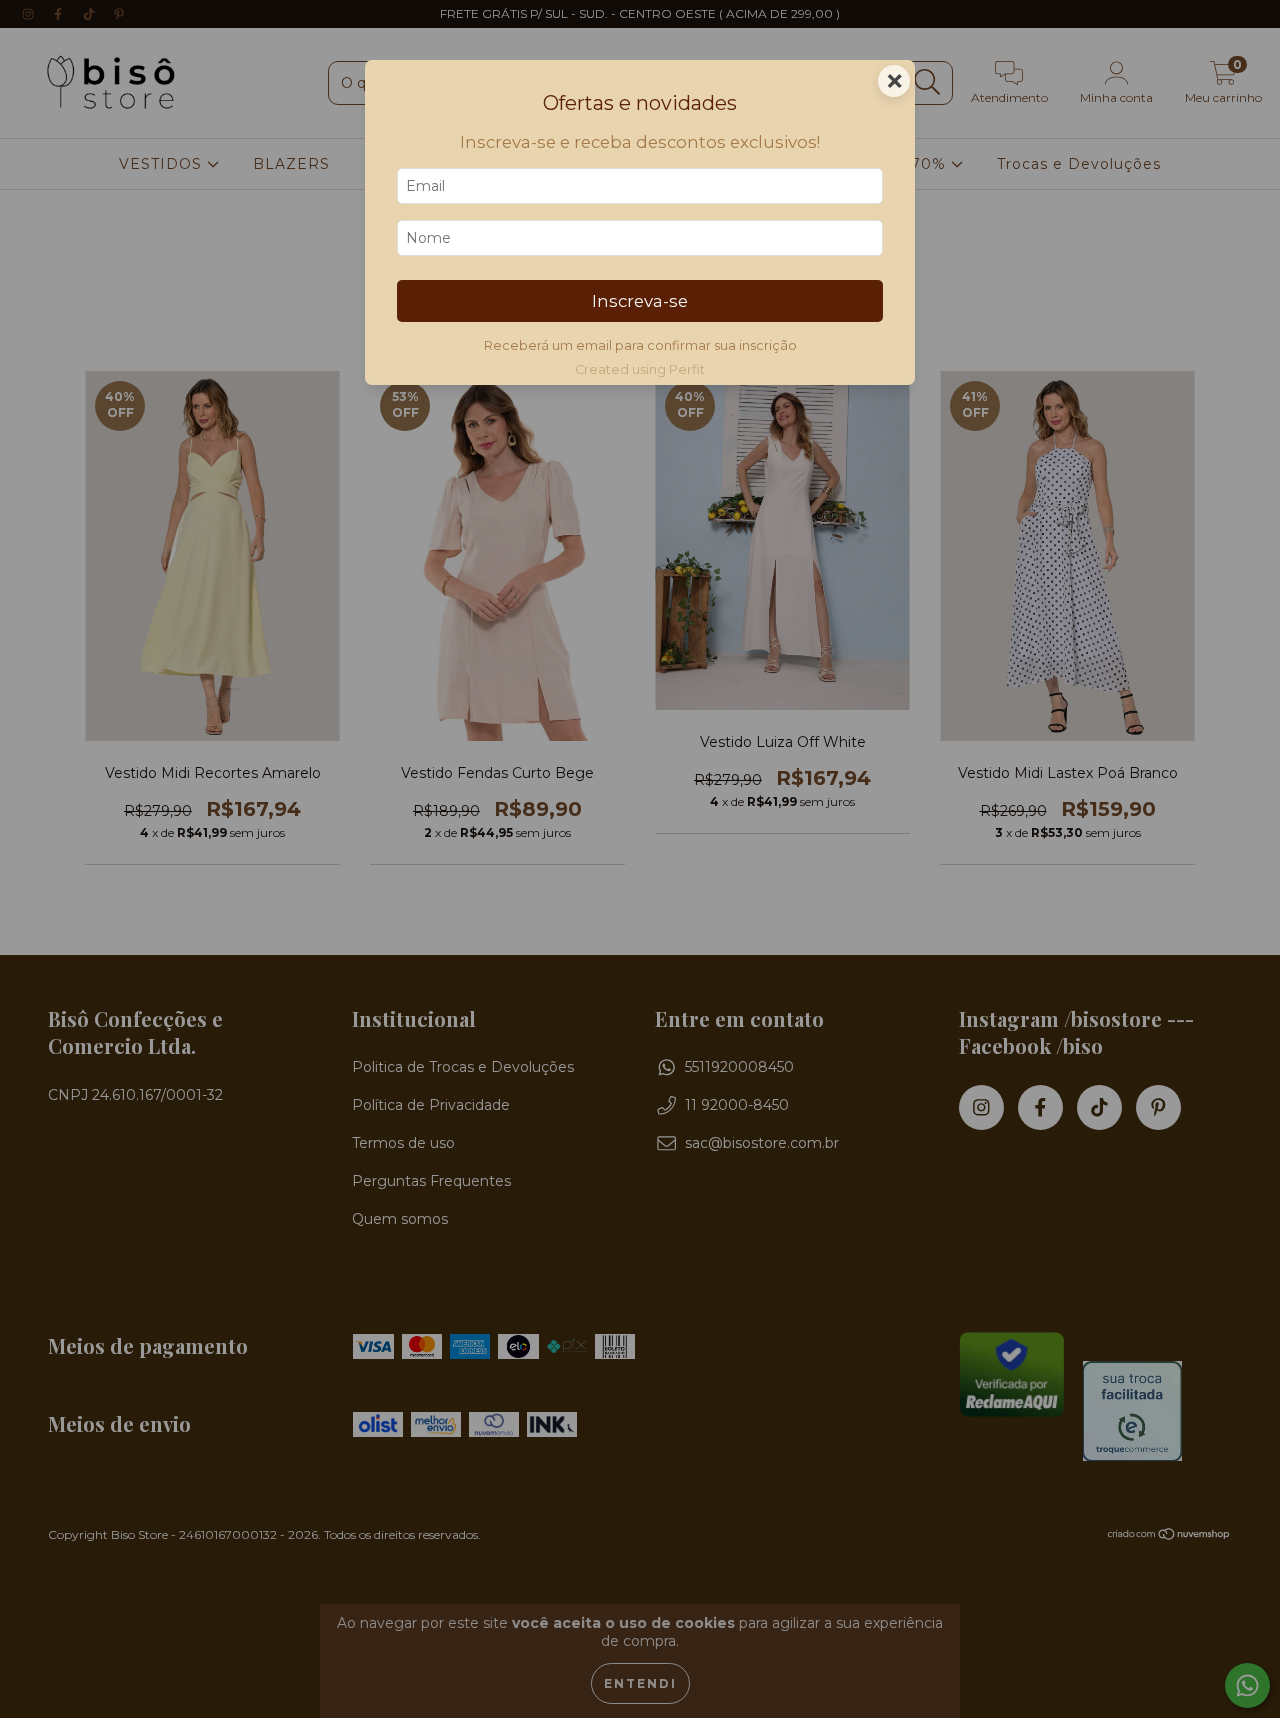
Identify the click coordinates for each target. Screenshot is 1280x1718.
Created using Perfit (640, 369)
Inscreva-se (640, 301)
